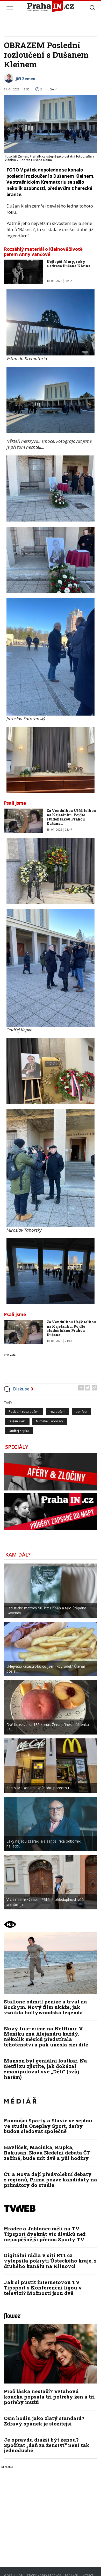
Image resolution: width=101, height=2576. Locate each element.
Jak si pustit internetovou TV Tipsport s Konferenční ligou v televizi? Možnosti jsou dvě (43, 2288)
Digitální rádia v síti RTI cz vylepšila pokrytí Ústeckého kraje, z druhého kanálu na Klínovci (50, 2261)
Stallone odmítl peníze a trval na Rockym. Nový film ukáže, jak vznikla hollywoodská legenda (45, 2007)
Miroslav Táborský (49, 1421)
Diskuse (23, 1389)
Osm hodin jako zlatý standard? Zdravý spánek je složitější (44, 2421)
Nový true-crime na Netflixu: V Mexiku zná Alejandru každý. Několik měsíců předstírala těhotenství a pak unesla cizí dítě (46, 2037)
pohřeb (81, 1412)
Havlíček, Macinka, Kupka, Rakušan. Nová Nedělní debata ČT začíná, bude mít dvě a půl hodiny (47, 2153)
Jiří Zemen (25, 79)
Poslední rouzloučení (24, 1412)
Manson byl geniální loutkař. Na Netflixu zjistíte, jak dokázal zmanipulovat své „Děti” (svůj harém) (45, 2069)
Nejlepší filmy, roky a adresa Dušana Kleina (68, 264)
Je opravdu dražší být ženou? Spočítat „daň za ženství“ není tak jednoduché (47, 2445)
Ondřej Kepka (19, 1431)
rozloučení (57, 1412)
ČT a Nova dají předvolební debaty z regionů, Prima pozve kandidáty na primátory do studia (51, 2179)
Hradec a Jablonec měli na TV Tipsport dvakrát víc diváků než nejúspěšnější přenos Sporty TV (45, 2234)
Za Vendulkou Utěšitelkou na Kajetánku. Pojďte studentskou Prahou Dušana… (71, 817)
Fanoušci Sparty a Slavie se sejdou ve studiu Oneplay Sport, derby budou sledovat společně (48, 2126)
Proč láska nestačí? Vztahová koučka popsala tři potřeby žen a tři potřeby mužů (49, 2397)
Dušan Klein (17, 1421)
